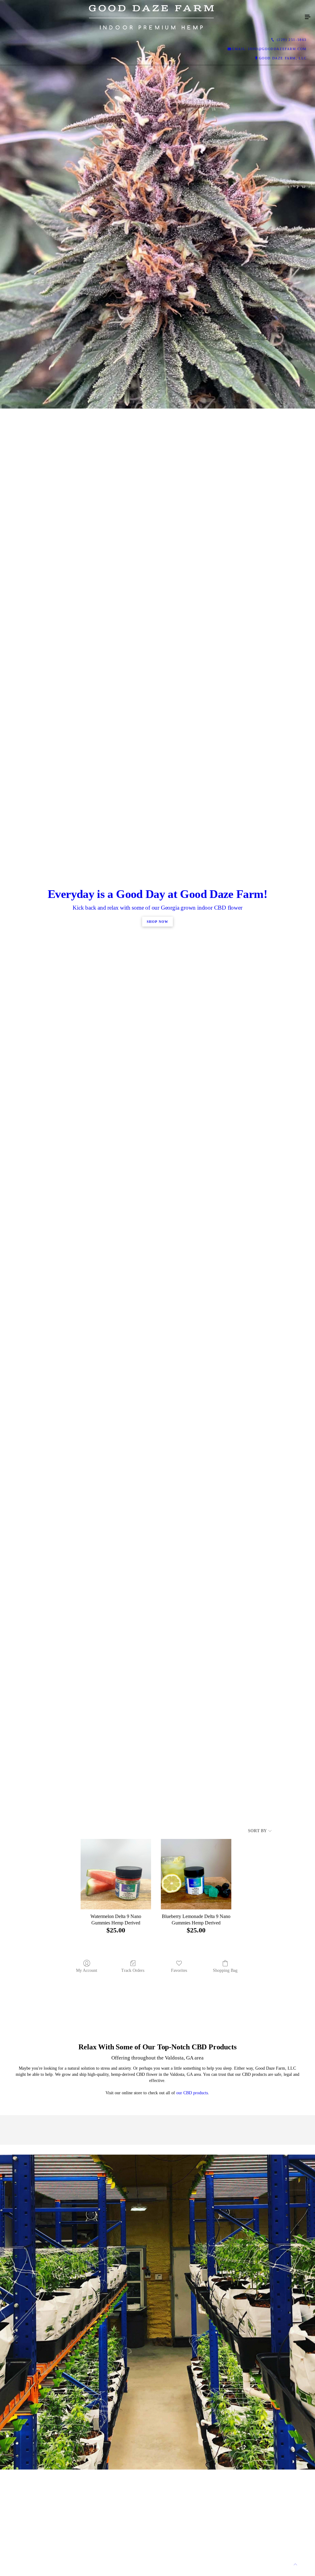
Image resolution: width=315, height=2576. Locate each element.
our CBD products (192, 2093)
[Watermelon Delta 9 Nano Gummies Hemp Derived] (116, 1874)
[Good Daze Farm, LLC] (151, 17)
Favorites (179, 1970)
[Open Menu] (308, 17)
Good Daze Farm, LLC (283, 58)
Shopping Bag (225, 1970)
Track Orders (133, 1970)
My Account (87, 1970)
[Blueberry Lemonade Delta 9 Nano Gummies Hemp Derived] (196, 1874)
